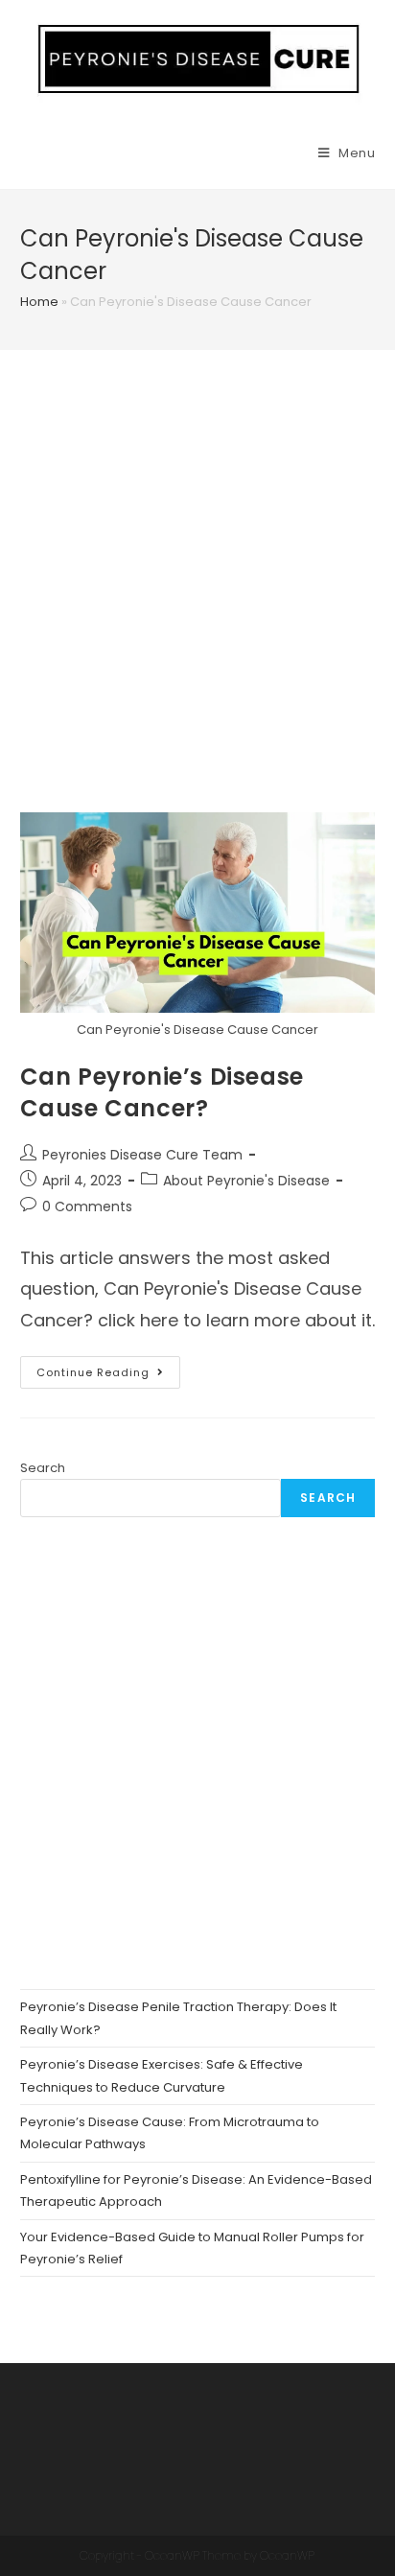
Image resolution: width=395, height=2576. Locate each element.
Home (39, 302)
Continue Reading (108, 1376)
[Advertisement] (197, 605)
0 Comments (87, 1206)
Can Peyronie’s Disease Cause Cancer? (162, 1093)
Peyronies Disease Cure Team (142, 1155)
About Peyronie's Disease (246, 1181)
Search (43, 1468)
